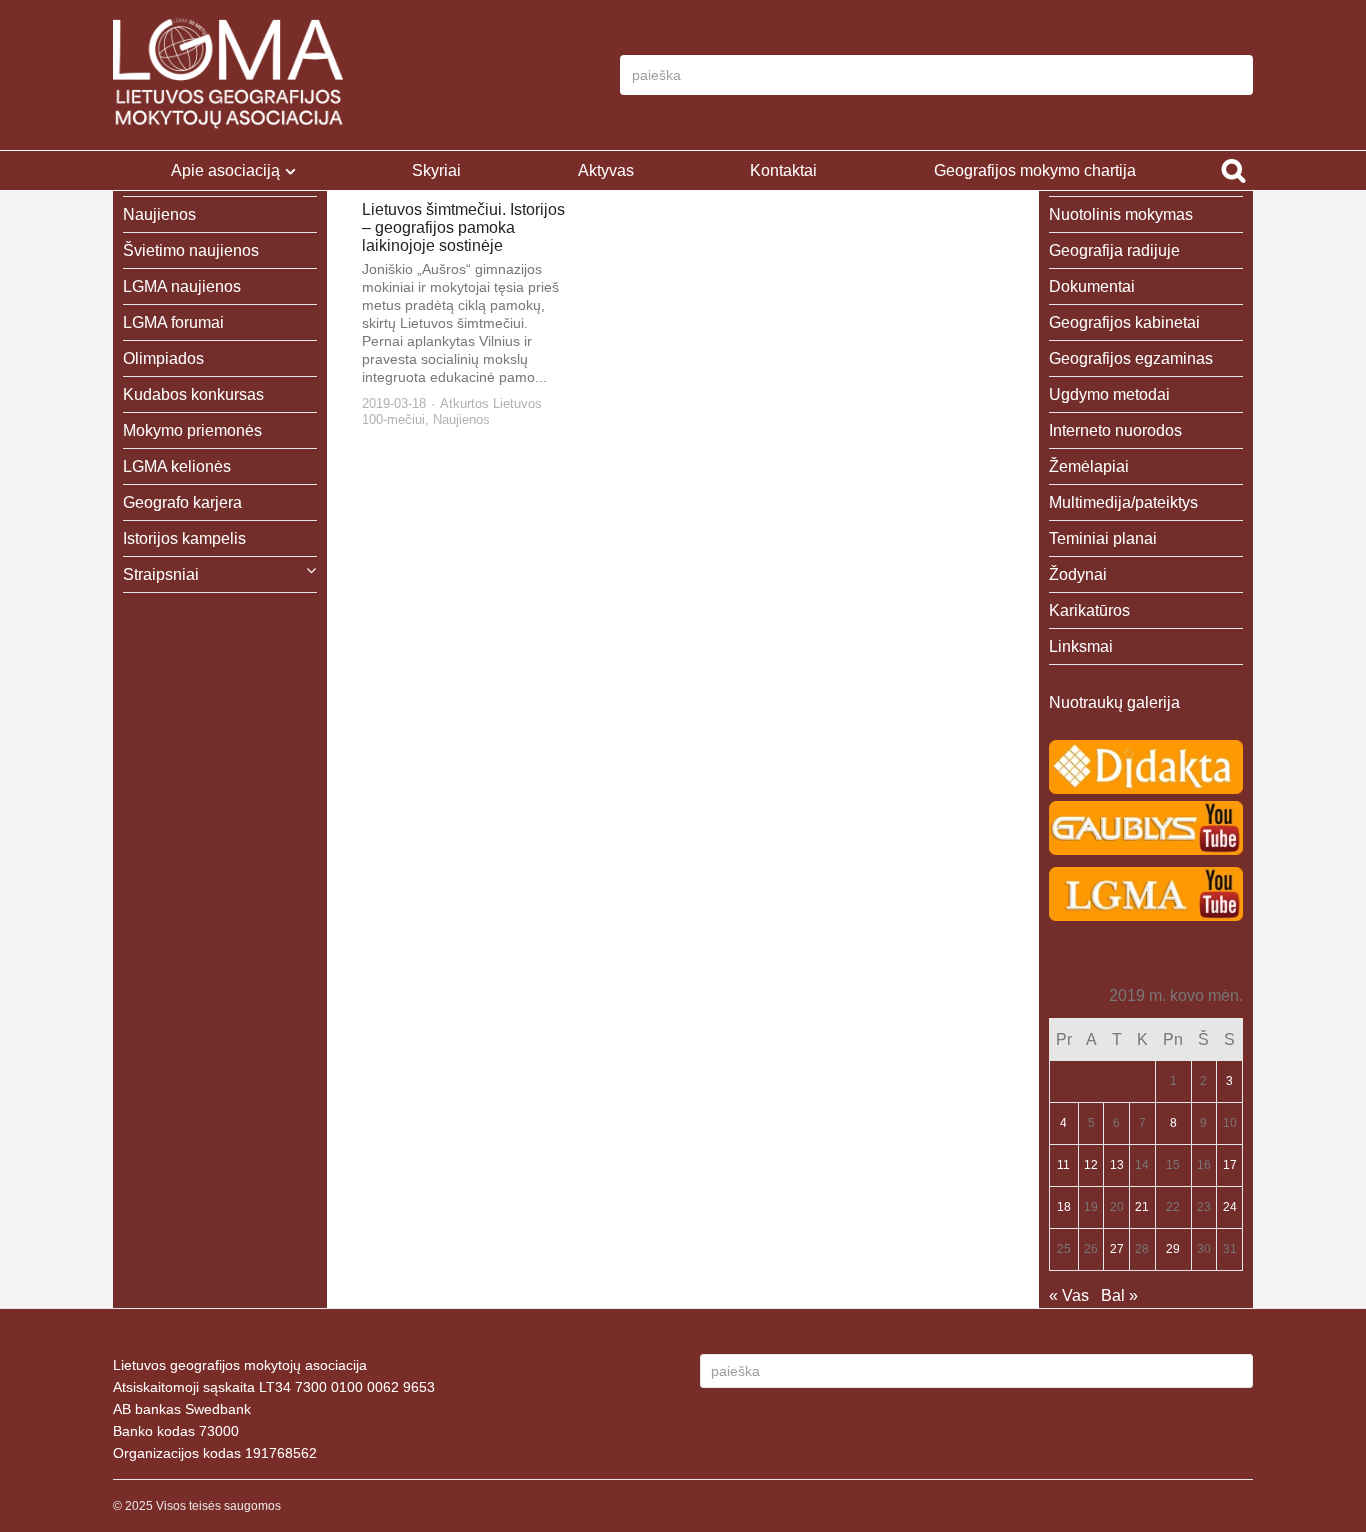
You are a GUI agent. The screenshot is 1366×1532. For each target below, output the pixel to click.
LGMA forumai (173, 322)
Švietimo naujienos (191, 250)
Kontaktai (783, 170)
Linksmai (1081, 646)
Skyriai (436, 170)
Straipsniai (161, 574)
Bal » (1119, 1295)
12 (1091, 1165)
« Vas (1069, 1295)
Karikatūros (1089, 610)
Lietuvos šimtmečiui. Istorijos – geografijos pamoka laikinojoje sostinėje (463, 227)
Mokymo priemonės (192, 430)
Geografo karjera (182, 502)
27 (1117, 1249)
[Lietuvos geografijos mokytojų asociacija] (228, 75)
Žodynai (1078, 574)
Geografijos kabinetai (1124, 322)
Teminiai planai (1103, 538)
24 (1230, 1207)
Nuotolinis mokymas (1121, 214)
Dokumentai (1092, 286)
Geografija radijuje (1114, 250)
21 (1142, 1207)
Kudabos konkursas (193, 394)
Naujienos (461, 419)
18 (1064, 1207)
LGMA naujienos (182, 286)
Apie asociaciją (225, 170)
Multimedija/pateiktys (1123, 502)
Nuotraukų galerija (1114, 702)
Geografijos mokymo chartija (1035, 170)
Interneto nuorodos (1115, 430)
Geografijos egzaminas (1131, 358)
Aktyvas (606, 170)
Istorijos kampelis (184, 538)
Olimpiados (163, 358)
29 (1173, 1249)
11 (1063, 1165)
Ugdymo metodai (1109, 394)
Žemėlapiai (1089, 466)
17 (1230, 1165)
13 (1117, 1165)
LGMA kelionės (177, 466)
